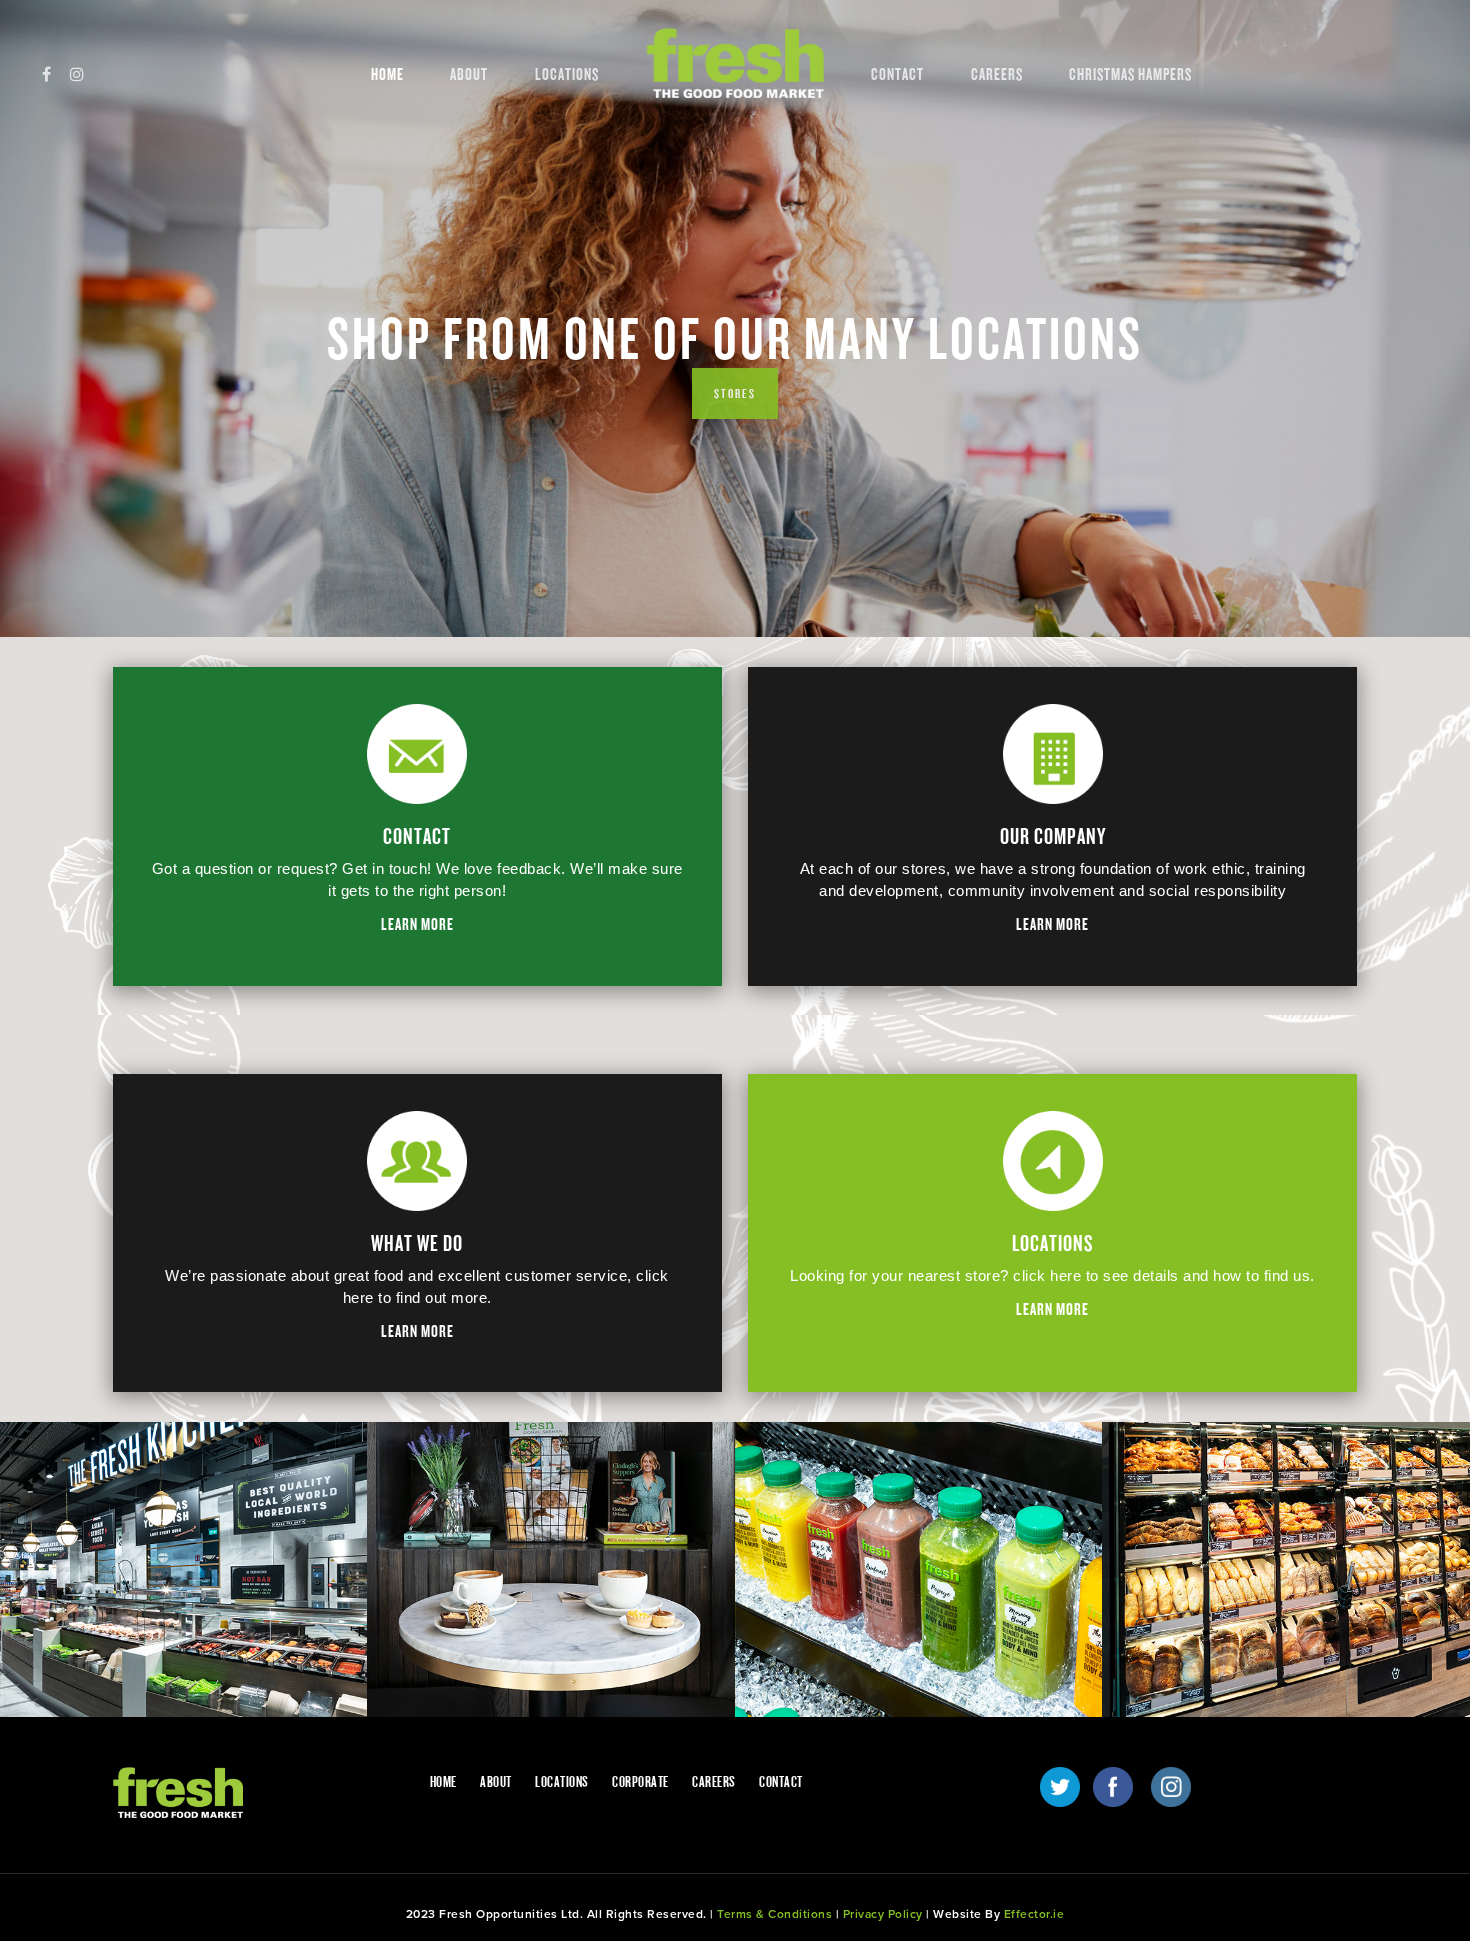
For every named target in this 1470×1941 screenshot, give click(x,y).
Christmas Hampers (1130, 74)
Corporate (640, 1782)
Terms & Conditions (774, 1914)
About (469, 74)
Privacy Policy (883, 1914)
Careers (997, 74)
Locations (567, 74)
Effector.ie (1034, 1914)
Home (387, 74)
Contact (897, 74)
